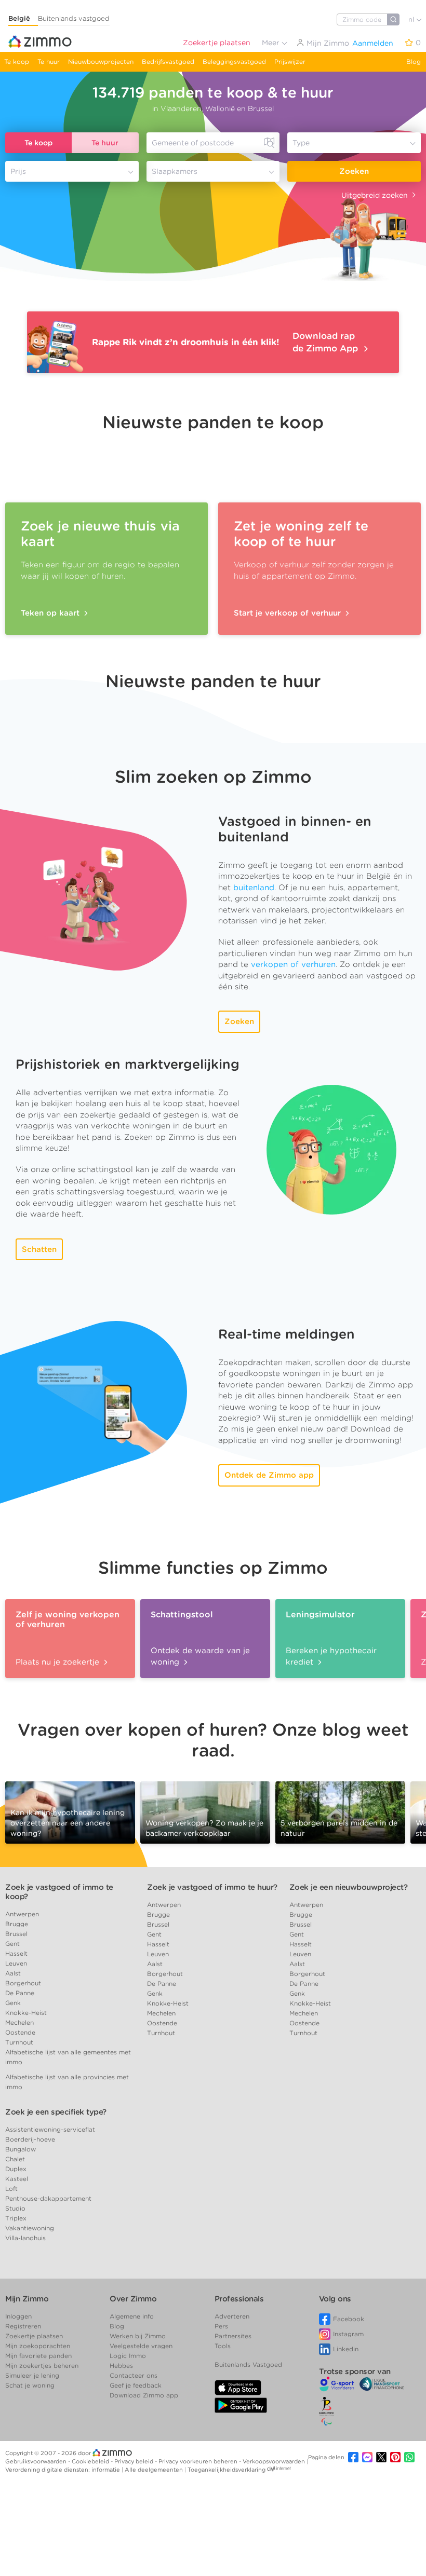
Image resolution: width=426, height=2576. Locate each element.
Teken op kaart (51, 613)
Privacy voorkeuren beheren (199, 2461)
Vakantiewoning (30, 2228)
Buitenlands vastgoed (74, 18)
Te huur (49, 62)
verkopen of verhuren (293, 964)
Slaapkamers (175, 171)
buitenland (254, 888)
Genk (13, 2003)
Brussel (16, 1934)
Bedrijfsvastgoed (168, 62)
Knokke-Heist (26, 2013)
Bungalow (21, 2149)
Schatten (39, 1249)
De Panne (20, 1993)
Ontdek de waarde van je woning (200, 1656)
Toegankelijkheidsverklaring (227, 2470)
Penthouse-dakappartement (48, 2198)
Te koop (17, 62)
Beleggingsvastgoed (234, 62)
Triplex (16, 2218)
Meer (272, 43)
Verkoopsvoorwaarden (275, 2461)
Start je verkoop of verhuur (289, 613)
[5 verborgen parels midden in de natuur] (340, 1812)
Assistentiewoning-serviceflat (50, 2129)
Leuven (16, 1963)
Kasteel (17, 2179)
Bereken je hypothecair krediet (331, 1656)
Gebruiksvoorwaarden (37, 2461)
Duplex (16, 2169)
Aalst (13, 1973)
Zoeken (354, 171)
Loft (11, 2189)
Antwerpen (22, 1914)
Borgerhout (23, 1983)
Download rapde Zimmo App (327, 342)
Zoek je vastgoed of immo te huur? (212, 1887)
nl (412, 19)
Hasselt (16, 1953)
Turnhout (19, 2042)
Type (301, 143)
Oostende (20, 2032)
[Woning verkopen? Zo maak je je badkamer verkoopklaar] (205, 1812)
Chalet (15, 2159)
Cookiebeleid (91, 2461)
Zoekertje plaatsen (217, 43)
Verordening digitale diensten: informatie (63, 2470)
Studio (15, 2208)
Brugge (17, 1924)
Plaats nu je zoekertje (59, 1662)
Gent (12, 1944)
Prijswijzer (290, 62)
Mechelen (19, 2022)
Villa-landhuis (25, 2238)
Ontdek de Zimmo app (269, 1475)
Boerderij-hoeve (30, 2139)
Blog (414, 62)
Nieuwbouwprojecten (101, 62)
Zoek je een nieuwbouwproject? (349, 1887)
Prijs (18, 171)
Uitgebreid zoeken (375, 195)
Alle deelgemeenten (155, 2470)
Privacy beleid (135, 2461)
